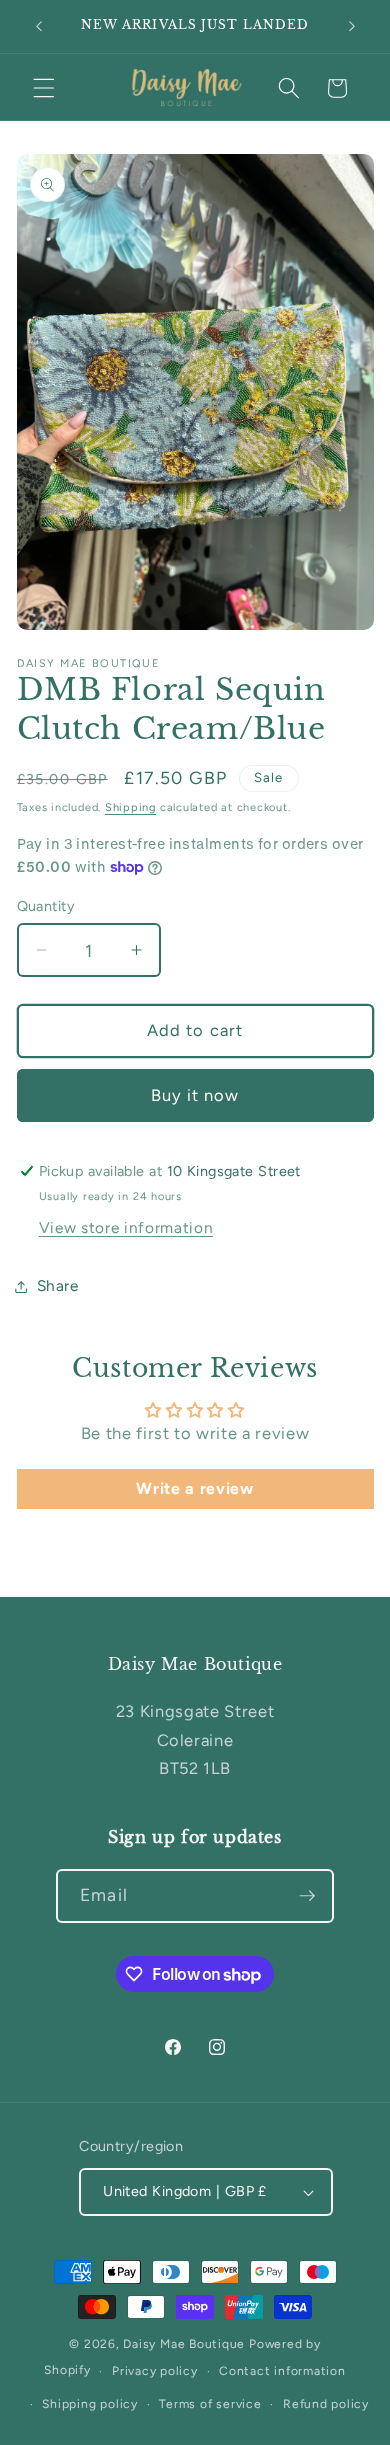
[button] (44, 88)
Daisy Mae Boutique (186, 2344)
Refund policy (326, 2404)
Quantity (46, 906)
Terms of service (210, 2404)
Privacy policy (155, 2371)
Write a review (194, 1488)
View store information (126, 1227)
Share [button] (58, 1285)
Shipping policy (90, 2404)
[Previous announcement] (39, 27)
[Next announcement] (352, 27)
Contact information (282, 2371)
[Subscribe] (307, 1896)
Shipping (130, 807)
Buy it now (195, 1095)
